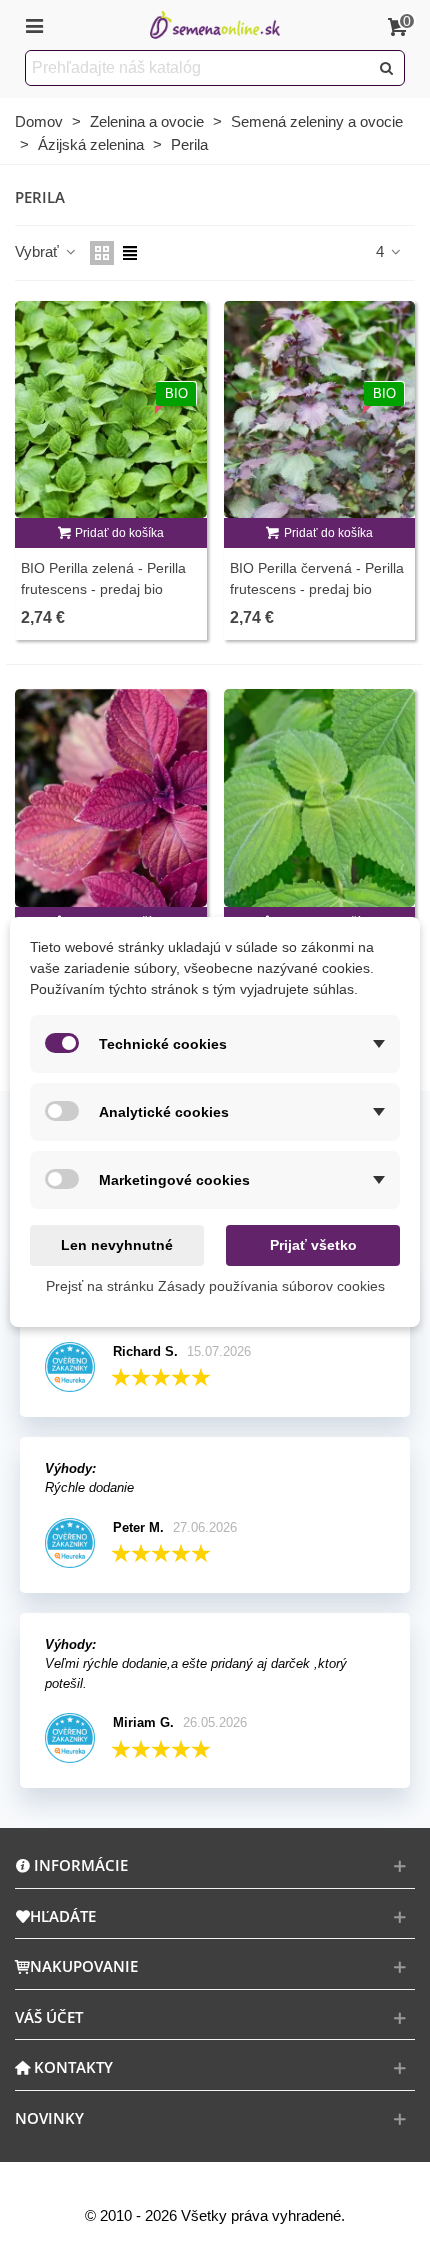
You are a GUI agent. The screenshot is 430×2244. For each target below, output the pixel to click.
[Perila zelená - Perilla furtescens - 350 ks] (320, 798)
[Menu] (34, 25)
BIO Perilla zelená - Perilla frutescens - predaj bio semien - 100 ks (103, 589)
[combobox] (198, 68)
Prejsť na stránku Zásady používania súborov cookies (215, 1286)
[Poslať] (387, 68)
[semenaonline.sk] (215, 25)
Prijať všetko (313, 1245)
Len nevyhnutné (117, 1245)
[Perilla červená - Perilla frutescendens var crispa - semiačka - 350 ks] (111, 798)
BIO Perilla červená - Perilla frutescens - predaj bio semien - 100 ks (317, 589)
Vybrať (39, 251)
